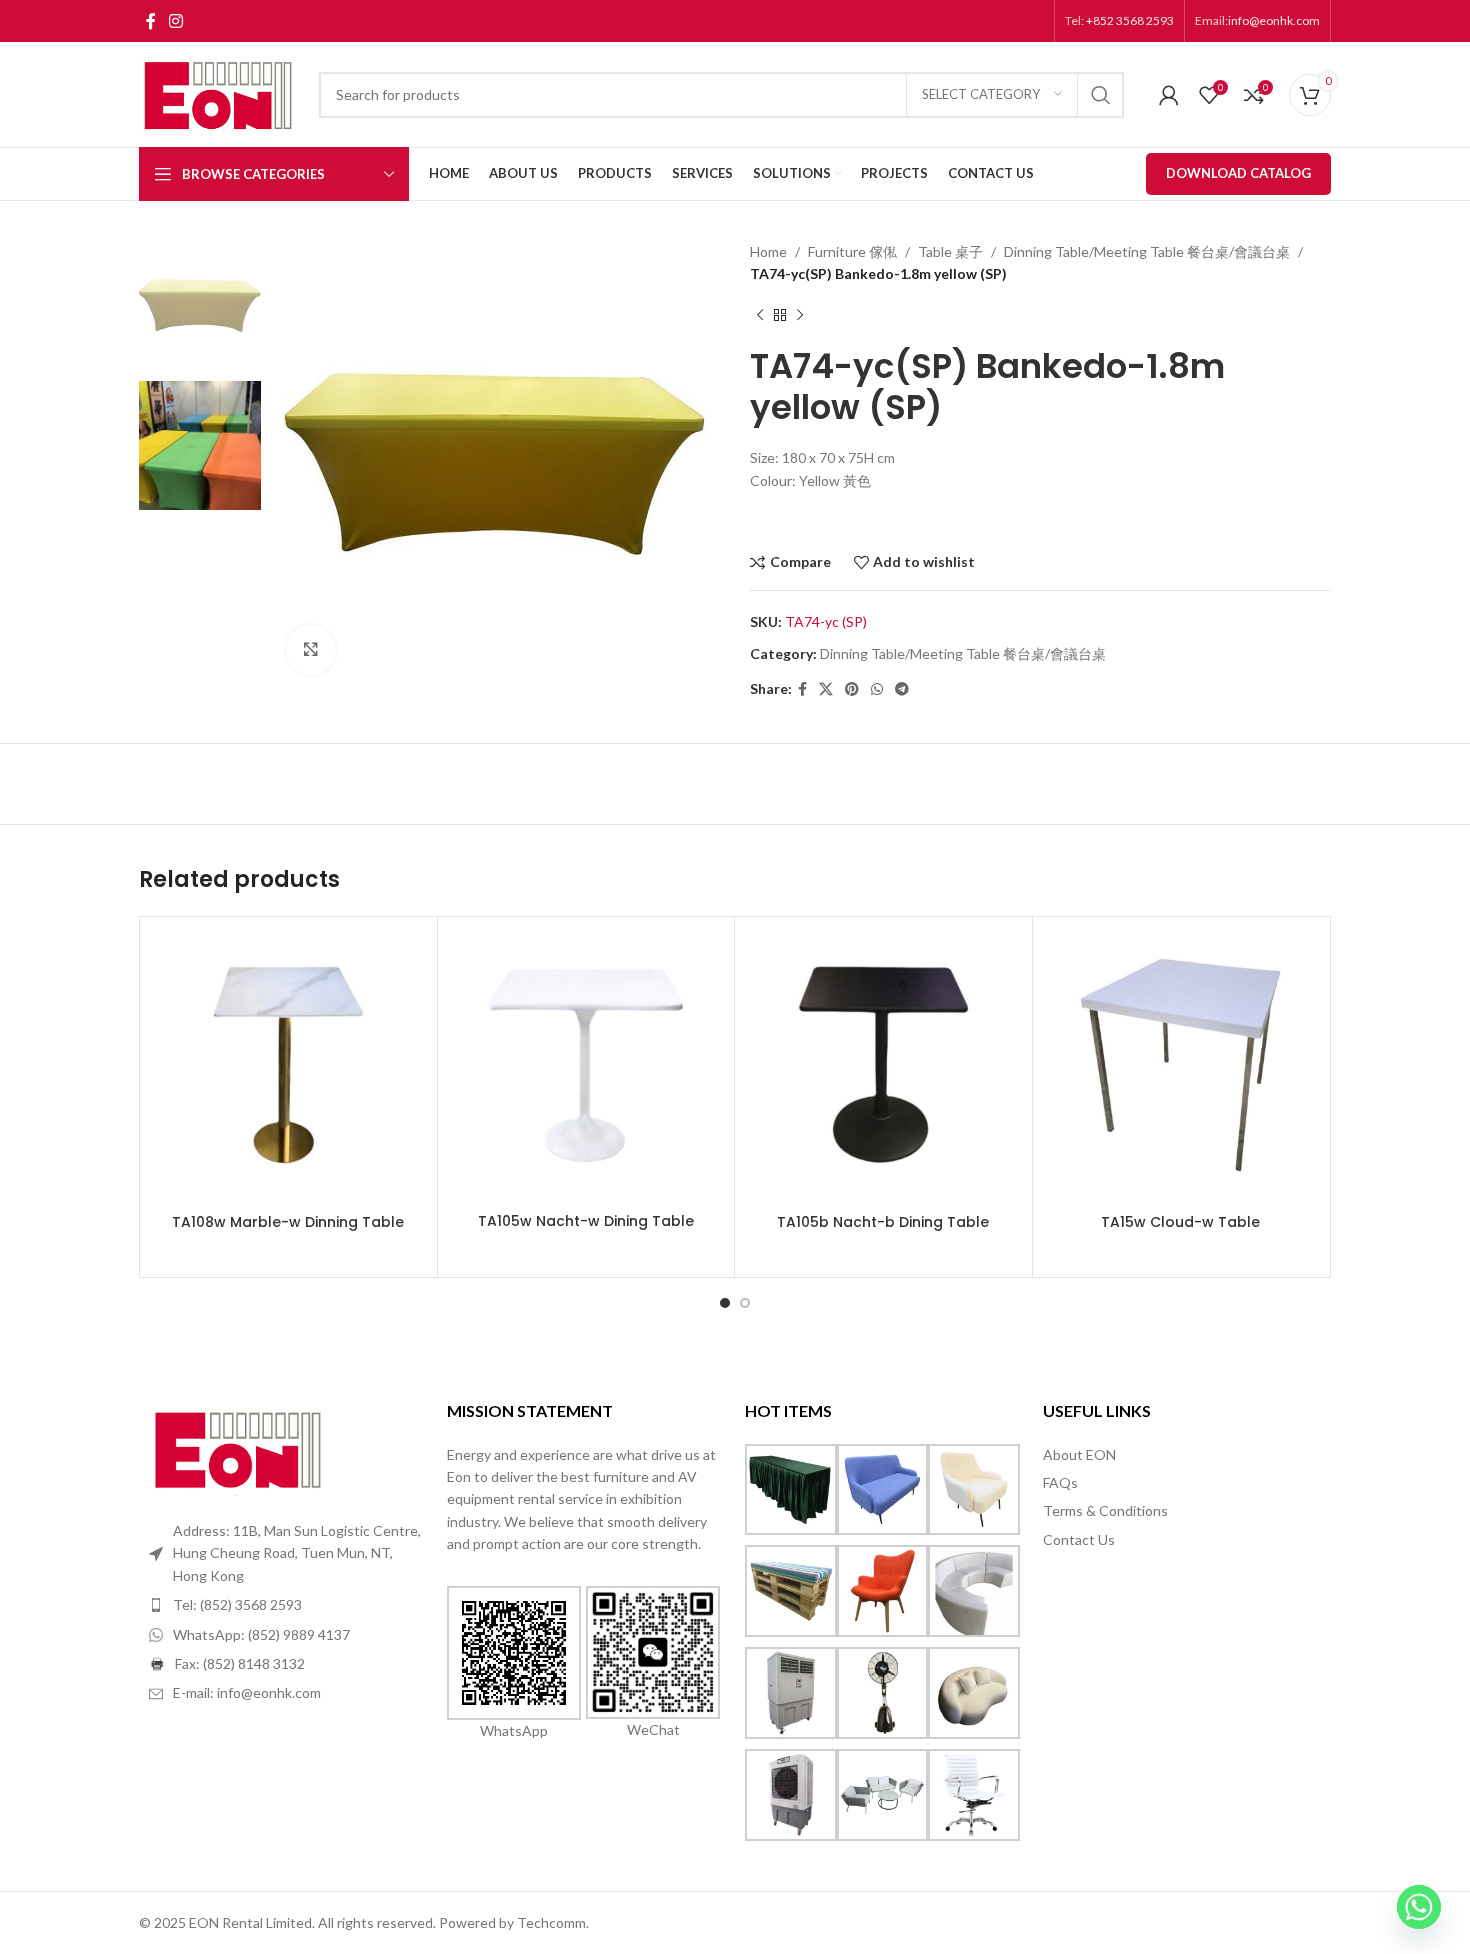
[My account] (1169, 95)
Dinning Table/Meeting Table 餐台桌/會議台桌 (1147, 251)
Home (768, 251)
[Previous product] (760, 316)
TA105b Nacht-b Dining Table (883, 1222)
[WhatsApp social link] (877, 689)
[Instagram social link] (175, 21)
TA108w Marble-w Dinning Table (288, 1222)
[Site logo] (219, 92)
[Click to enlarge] (311, 650)
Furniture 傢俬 (852, 251)
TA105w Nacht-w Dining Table (586, 1221)
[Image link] (239, 1447)
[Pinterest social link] (852, 689)
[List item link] (288, 1605)
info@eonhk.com (1274, 20)
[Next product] (800, 316)
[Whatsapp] (1419, 1907)
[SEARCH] (1101, 95)
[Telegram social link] (902, 689)
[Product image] (288, 1065)
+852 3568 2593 (1129, 20)
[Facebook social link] (150, 21)
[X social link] (826, 689)
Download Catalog (1238, 173)
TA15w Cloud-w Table (1180, 1222)
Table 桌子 (950, 251)
